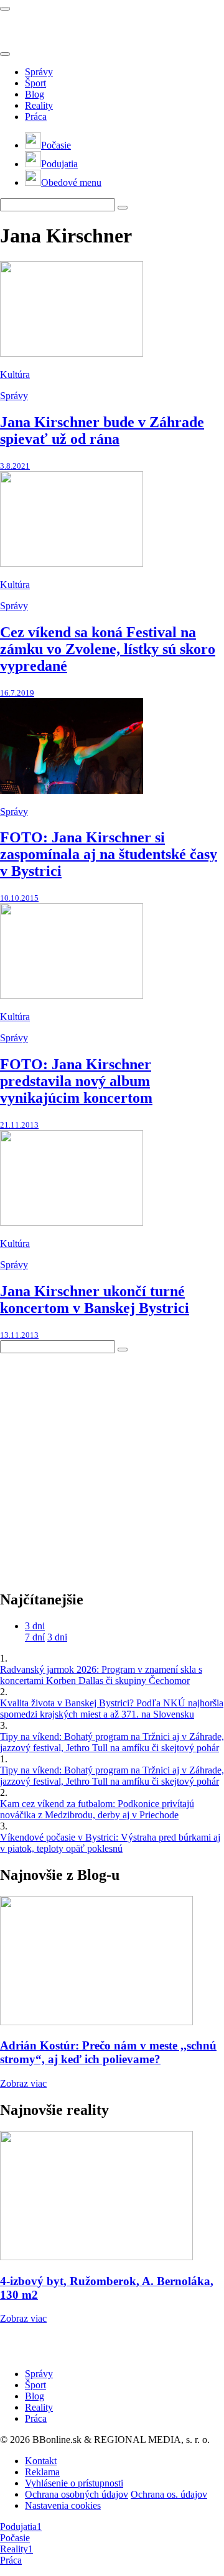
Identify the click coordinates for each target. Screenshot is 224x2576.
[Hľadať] (5, 54)
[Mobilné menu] (5, 9)
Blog (35, 94)
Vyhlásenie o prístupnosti (74, 2483)
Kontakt (41, 2461)
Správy (39, 72)
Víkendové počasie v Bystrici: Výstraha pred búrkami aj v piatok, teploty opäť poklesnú (110, 1843)
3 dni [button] (35, 1626)
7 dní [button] (35, 1637)
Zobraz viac (23, 2083)
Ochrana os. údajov (169, 2494)
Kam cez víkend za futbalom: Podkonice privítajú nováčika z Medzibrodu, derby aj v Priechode (97, 1809)
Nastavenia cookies (63, 2505)
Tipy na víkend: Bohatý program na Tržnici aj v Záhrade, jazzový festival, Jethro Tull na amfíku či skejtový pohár (112, 1742)
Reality (39, 105)
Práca (36, 117)
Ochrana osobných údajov (77, 2494)
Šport (35, 83)
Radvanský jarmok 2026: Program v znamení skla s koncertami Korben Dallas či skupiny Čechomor (101, 1675)
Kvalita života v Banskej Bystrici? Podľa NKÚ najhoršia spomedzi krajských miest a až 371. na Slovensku (112, 1709)
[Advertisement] (112, 1465)
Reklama (42, 2472)
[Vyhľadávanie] (123, 208)
